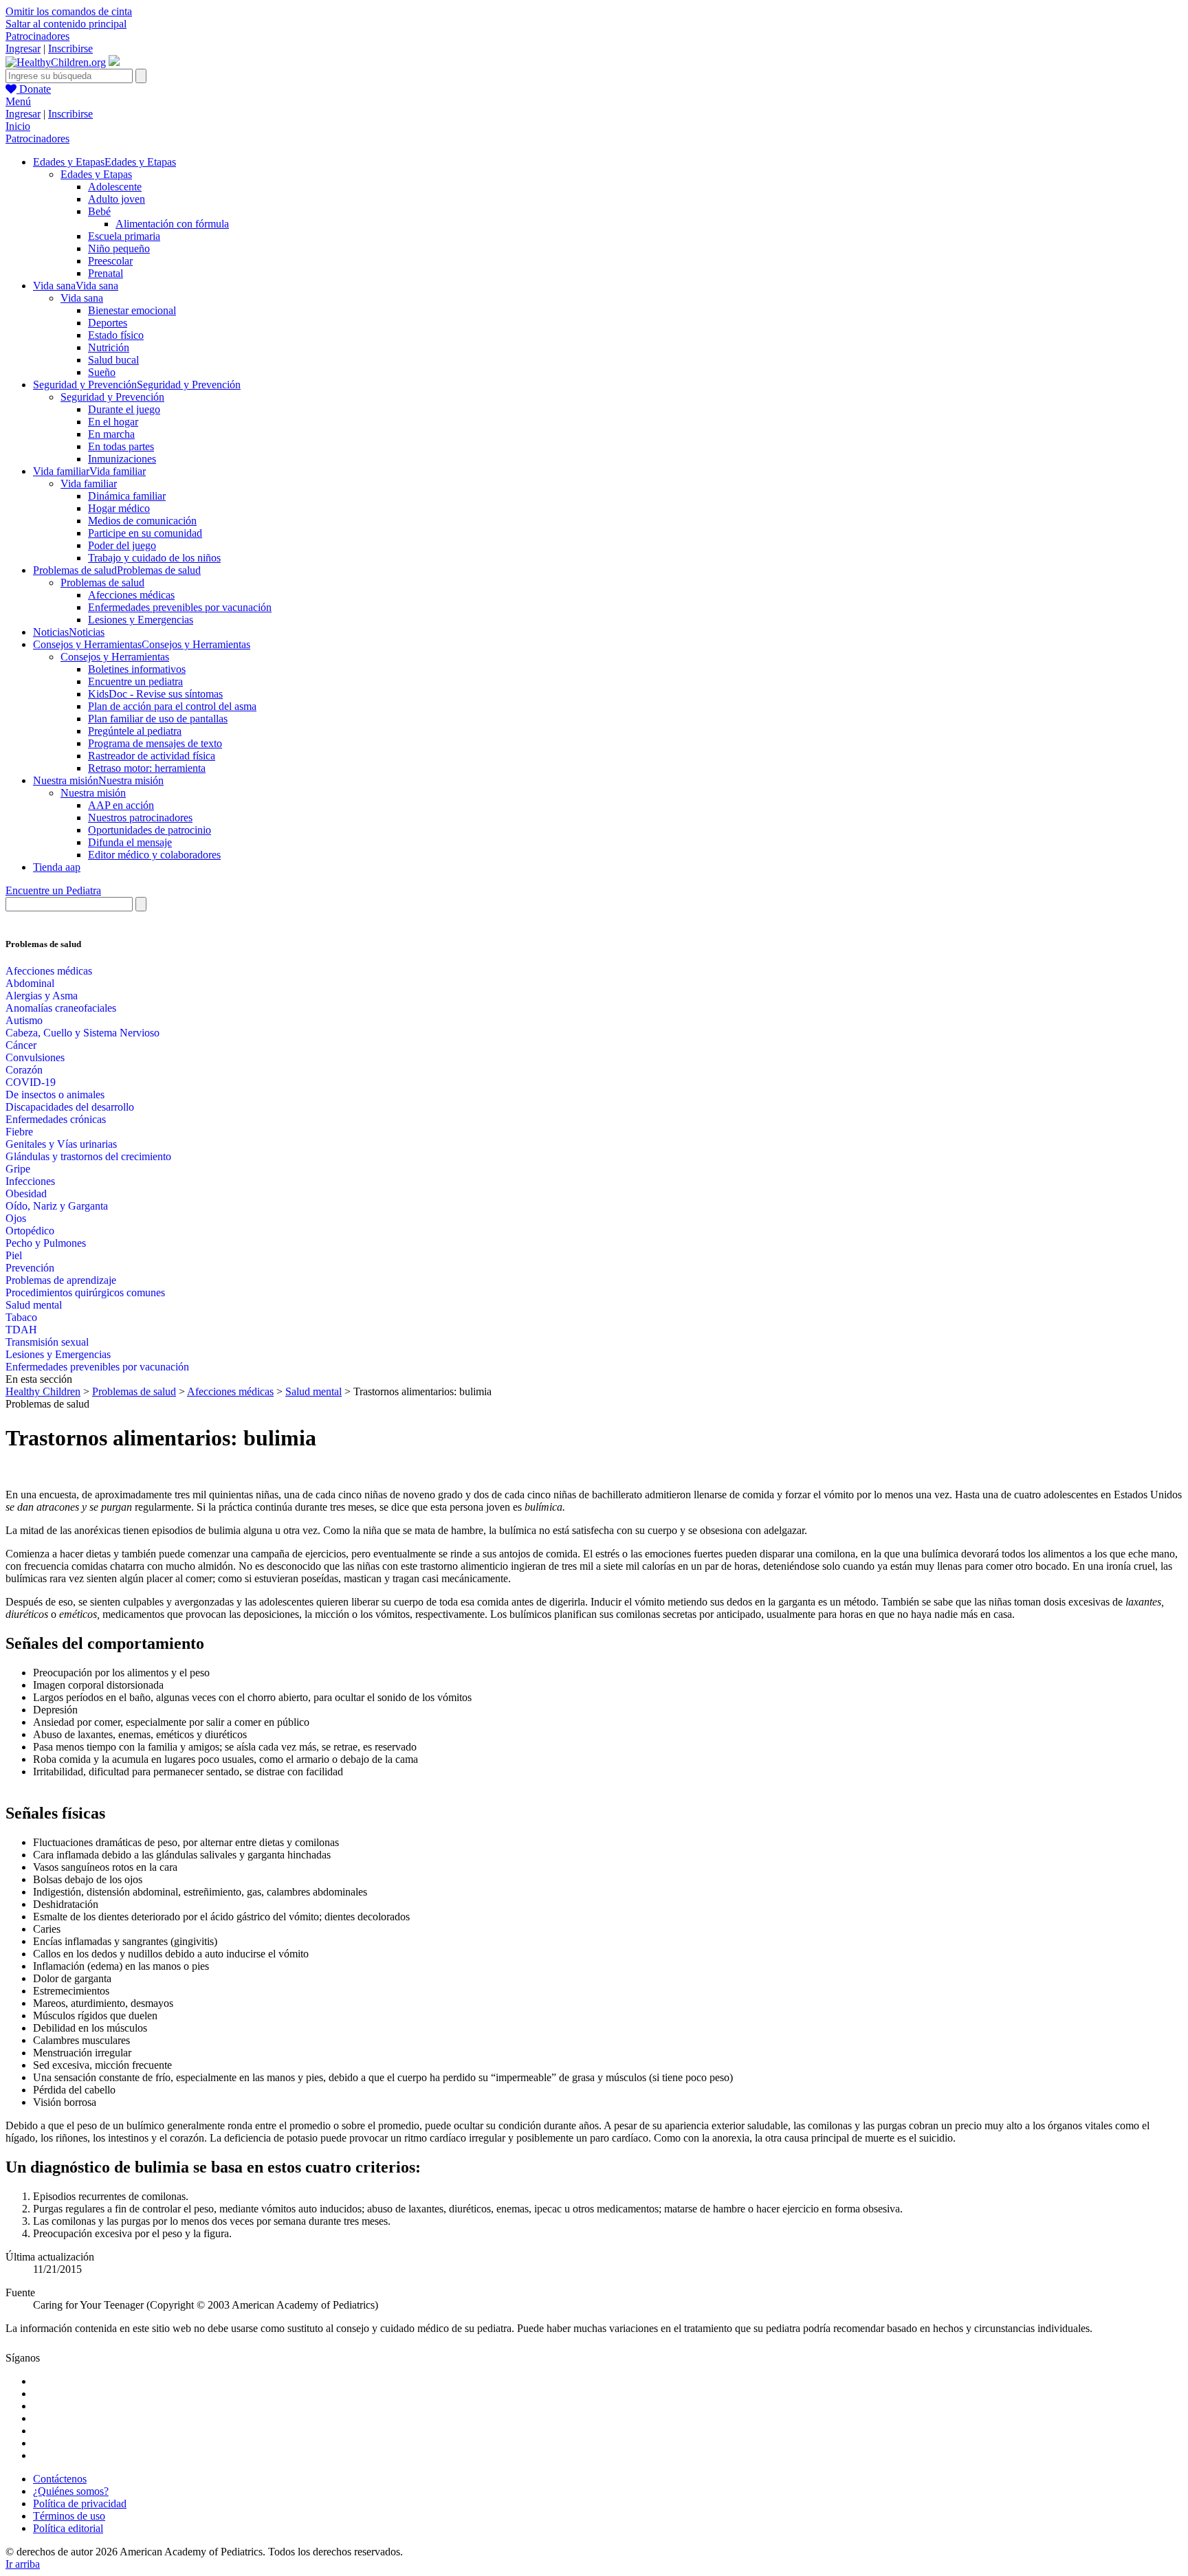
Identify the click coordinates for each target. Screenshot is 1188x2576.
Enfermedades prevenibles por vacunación (180, 607)
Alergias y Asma (42, 996)
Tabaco (21, 1317)
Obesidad (26, 1193)
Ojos (16, 1218)
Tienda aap (57, 867)
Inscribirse (70, 48)
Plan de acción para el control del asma (172, 706)
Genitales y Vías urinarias (61, 1144)
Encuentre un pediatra (135, 681)
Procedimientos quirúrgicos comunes (85, 1292)
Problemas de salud (102, 582)
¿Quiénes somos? (71, 2491)
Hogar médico (119, 508)
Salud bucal (113, 360)
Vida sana (82, 298)
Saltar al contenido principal (66, 24)
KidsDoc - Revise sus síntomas (155, 694)
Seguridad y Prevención (112, 397)
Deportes (108, 323)
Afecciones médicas (131, 595)
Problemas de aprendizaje (61, 1280)
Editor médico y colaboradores (154, 855)
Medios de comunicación (142, 521)
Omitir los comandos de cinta (69, 11)
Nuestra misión (93, 793)
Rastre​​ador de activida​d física (152, 756)
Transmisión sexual (47, 1342)
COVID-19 (31, 1082)
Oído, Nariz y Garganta (57, 1206)
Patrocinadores (37, 36)
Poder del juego (122, 545)
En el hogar (113, 422)
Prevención (30, 1268)
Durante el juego (124, 409)
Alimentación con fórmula (172, 224)
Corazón (24, 1070)
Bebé (99, 211)
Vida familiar (89, 484)
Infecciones (30, 1181)
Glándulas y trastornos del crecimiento (88, 1156)
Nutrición (109, 347)
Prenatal (106, 273)
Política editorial (68, 2528)
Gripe (18, 1169)
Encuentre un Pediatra (53, 890)
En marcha (111, 434)
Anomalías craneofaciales (61, 1008)
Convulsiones (35, 1057)
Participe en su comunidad (145, 533)
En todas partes (121, 446)
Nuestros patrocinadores (140, 818)
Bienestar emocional (132, 310)
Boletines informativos (137, 669)
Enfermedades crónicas (56, 1119)
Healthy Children (43, 1391)
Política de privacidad (80, 2503)
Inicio (18, 126)
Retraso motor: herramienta (147, 768)
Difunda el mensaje (130, 842)
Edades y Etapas (96, 174)
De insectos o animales (55, 1095)
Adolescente (115, 187)
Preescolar (110, 261)
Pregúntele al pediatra (135, 731)
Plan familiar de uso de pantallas (158, 719)
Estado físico (116, 335)
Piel (14, 1255)
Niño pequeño (119, 248)
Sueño (102, 372)
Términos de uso (69, 2516)
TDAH (21, 1330)
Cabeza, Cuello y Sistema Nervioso (82, 1033)
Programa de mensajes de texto (155, 743)
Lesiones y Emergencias (141, 620)
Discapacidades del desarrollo (70, 1107)
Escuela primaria (124, 236)
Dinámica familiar (127, 496)
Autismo (24, 1020)
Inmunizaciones (122, 459)
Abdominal (30, 983)
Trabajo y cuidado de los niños (154, 558)
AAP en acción (121, 805)
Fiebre (19, 1132)
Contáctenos (60, 2479)
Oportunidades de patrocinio (150, 830)
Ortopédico (30, 1231)
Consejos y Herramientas (115, 657)
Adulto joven (117, 199)
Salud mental (34, 1305)
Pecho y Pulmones (46, 1243)
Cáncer (21, 1045)
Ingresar (23, 48)
